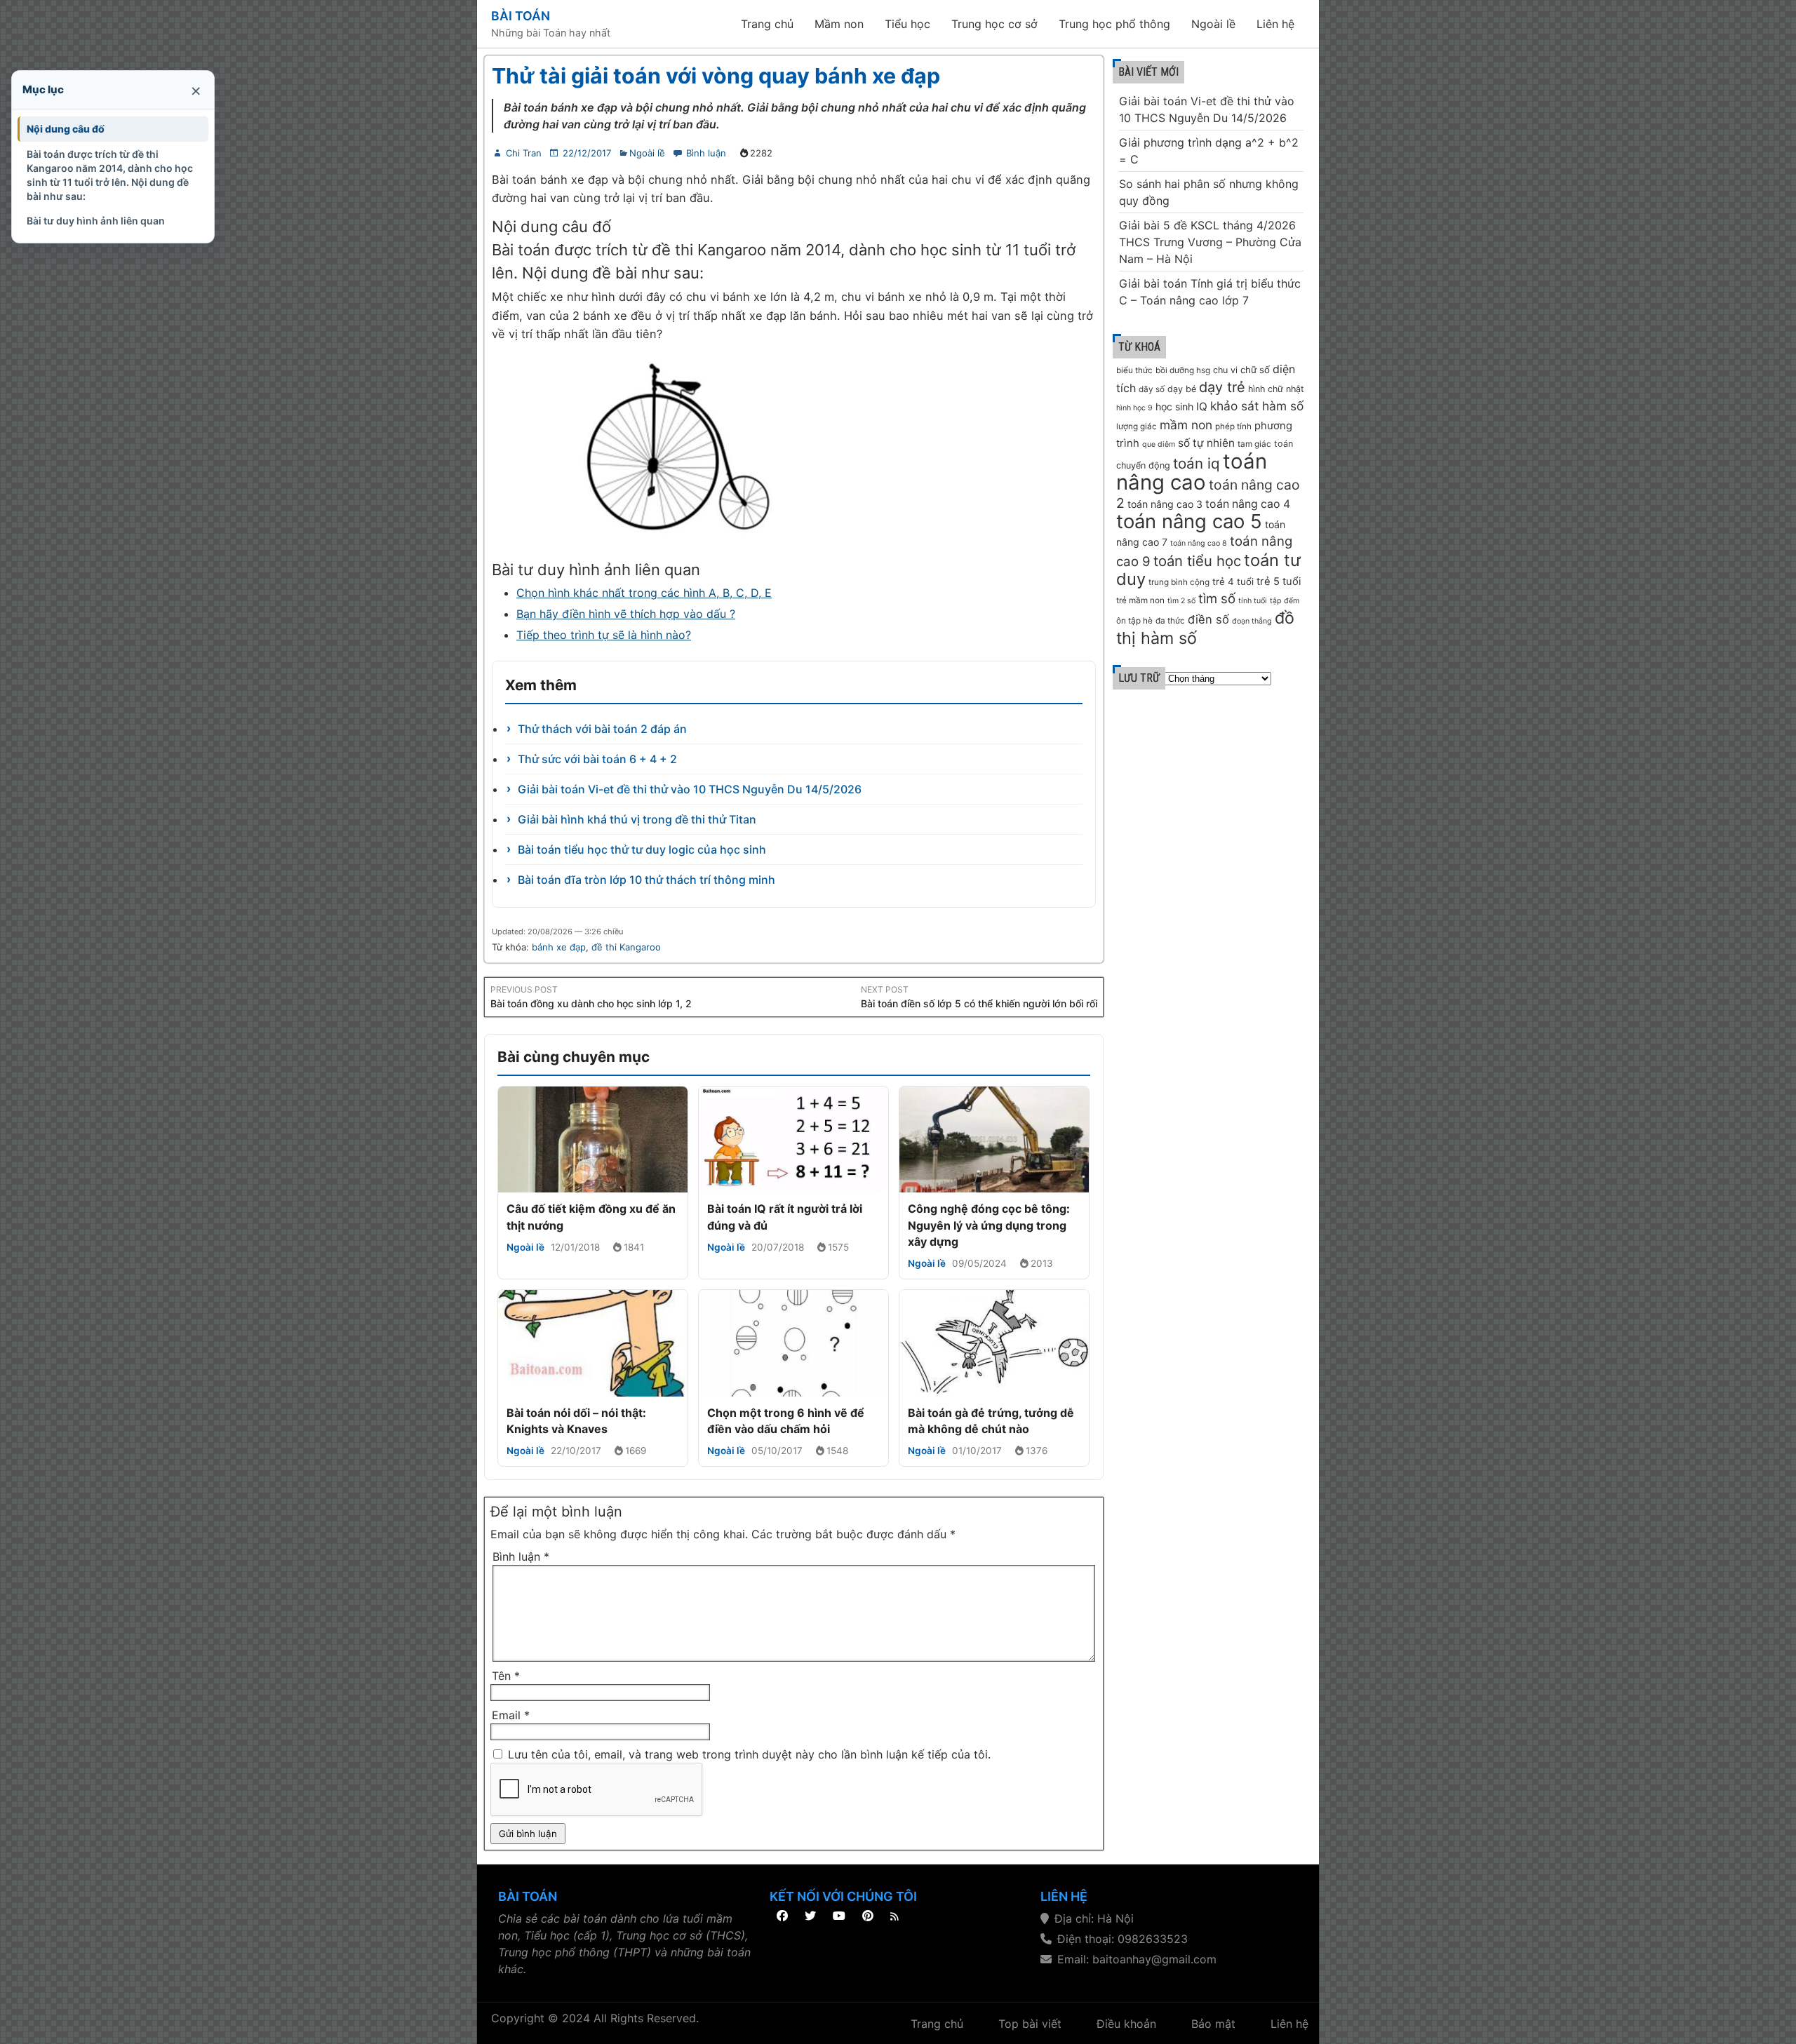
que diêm (1159, 444)
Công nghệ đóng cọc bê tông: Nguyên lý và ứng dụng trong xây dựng (989, 1225)
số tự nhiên (1206, 443)
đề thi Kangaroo (626, 947)
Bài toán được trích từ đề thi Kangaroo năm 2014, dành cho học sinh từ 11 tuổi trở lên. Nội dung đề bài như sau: (110, 175)
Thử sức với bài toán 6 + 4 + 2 (597, 759)
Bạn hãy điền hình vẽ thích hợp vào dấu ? (626, 614)
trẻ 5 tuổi (1279, 581)
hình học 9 (1134, 408)
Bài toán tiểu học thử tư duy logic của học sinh (642, 849)
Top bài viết (1030, 2024)
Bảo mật (1213, 2024)
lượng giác (1137, 426)
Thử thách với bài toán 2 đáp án (602, 729)
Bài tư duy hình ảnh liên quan (96, 221)
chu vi (1225, 370)
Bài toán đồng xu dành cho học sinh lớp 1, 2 (591, 1003)
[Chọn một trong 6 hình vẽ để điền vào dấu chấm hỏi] (793, 1343)
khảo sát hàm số (1257, 406)
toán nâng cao (1192, 472)
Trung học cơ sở (994, 24)
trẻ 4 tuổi (1233, 581)
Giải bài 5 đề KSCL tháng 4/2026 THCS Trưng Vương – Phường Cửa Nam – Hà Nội (1210, 242)
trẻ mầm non (1140, 600)
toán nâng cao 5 (1189, 521)
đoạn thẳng (1252, 621)
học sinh (1174, 406)
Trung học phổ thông (1114, 24)
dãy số (1152, 389)
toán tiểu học (1197, 561)
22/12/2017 (587, 153)
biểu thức (1134, 370)
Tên (506, 1676)
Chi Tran (524, 153)
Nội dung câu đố (66, 129)
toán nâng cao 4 (1248, 504)
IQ (1202, 406)
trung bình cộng (1179, 582)
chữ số (1255, 370)
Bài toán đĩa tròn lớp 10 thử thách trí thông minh (646, 880)
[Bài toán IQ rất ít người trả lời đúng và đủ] (793, 1140)
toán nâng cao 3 (1165, 504)
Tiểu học (907, 24)
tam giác (1254, 444)
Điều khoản (1126, 2024)
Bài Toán (521, 16)
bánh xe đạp (559, 947)
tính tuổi (1253, 601)
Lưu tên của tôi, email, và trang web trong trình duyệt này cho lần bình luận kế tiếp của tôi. (749, 1754)
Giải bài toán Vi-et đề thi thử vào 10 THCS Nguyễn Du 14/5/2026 (690, 789)
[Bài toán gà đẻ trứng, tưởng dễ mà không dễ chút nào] (994, 1343)
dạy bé (1182, 389)
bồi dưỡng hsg (1183, 370)
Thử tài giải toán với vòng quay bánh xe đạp (716, 76)
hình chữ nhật (1276, 389)
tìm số (1217, 599)
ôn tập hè (1134, 621)
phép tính (1233, 426)
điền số (1208, 619)
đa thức (1170, 621)
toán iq (1197, 463)
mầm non (1186, 425)
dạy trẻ (1222, 387)
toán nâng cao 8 (1199, 543)
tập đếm (1285, 601)
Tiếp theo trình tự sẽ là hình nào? (604, 635)
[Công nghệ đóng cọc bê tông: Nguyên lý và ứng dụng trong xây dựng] (994, 1140)
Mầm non (839, 24)
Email (511, 1715)
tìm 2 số (1181, 601)
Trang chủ (767, 24)
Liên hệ (1275, 24)
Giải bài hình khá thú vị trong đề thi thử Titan (637, 819)
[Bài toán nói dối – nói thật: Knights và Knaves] (593, 1343)
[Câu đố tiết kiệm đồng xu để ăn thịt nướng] (593, 1140)
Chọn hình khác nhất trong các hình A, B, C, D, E (644, 593)
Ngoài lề (1213, 24)
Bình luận (706, 153)
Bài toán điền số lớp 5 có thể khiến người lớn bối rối (979, 1003)
